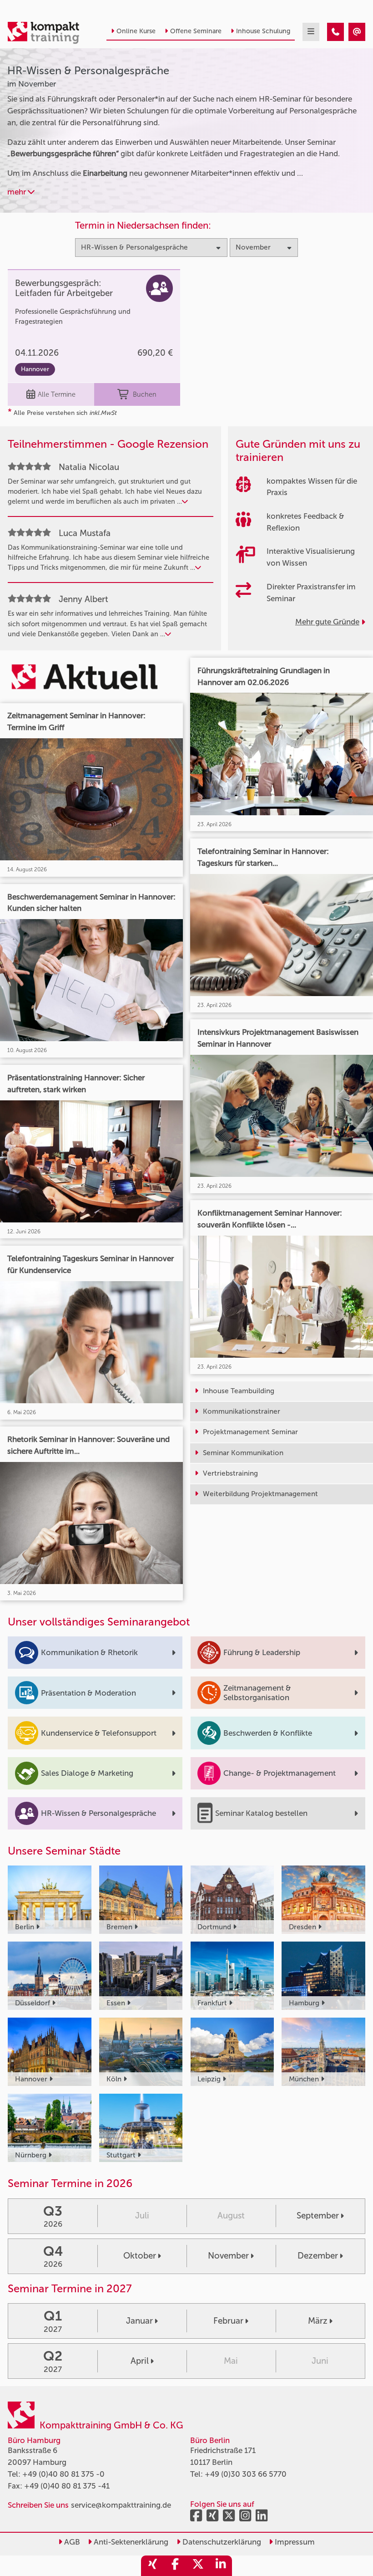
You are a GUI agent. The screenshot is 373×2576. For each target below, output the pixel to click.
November (228, 2256)
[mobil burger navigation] (311, 32)
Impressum (294, 2542)
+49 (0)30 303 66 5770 (246, 2474)
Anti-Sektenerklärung (130, 2542)
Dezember (318, 2256)
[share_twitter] (198, 2566)
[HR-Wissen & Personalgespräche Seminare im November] (335, 32)
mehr (18, 192)
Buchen (145, 394)
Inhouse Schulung (263, 31)
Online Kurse (136, 31)
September (318, 2216)
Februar (228, 2321)
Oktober (140, 2256)
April (140, 2361)
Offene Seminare (196, 31)
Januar (139, 2321)
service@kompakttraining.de (121, 2505)
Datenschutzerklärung (221, 2542)
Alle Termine (57, 394)
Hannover (35, 369)
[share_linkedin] (221, 2566)
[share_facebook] (175, 2566)
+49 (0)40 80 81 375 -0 (63, 2474)
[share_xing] (152, 2566)
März (318, 2321)
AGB (71, 2542)
